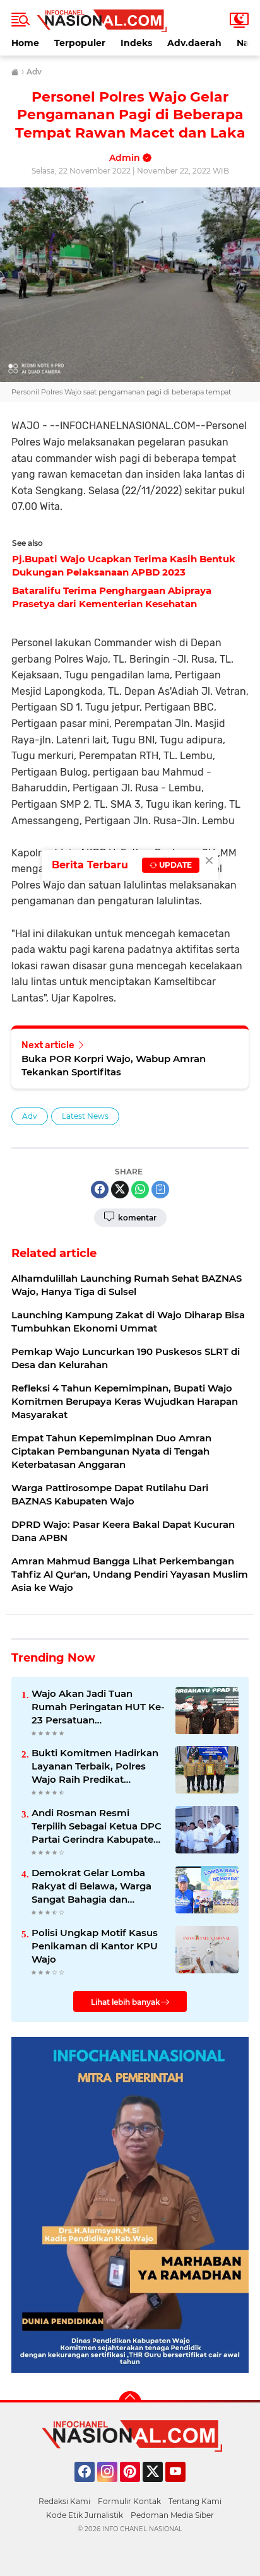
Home (25, 43)
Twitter (158, 2488)
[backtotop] (130, 2402)
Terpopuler (80, 43)
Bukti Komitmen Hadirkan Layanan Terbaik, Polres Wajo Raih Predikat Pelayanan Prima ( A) (95, 1766)
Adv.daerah (194, 43)
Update (174, 865)
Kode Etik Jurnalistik (85, 2515)
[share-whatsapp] (140, 1190)
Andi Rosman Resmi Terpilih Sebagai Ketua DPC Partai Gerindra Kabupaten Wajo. (97, 1826)
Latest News (85, 1116)
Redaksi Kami (64, 2501)
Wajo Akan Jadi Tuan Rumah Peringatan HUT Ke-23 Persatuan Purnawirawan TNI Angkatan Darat (98, 1707)
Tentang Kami (195, 2501)
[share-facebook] (100, 1190)
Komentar (136, 1218)
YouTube (184, 2488)
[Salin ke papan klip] (160, 1190)
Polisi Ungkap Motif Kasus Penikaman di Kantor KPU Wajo (95, 1946)
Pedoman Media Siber (172, 2515)
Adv (30, 1116)
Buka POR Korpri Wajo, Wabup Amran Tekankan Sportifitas (114, 1065)
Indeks (136, 43)
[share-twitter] (120, 1190)
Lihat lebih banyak (126, 2002)
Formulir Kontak (129, 2501)
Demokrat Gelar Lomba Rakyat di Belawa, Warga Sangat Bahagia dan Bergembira (92, 1886)
